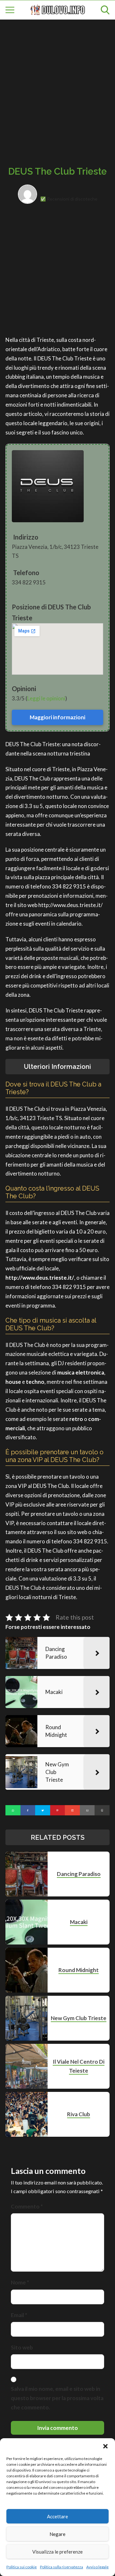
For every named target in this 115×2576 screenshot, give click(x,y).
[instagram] (72, 1810)
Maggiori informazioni (57, 717)
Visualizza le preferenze (57, 2552)
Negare (57, 2534)
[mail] (87, 1810)
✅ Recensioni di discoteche (69, 199)
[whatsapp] (13, 1810)
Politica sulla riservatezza (61, 2567)
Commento (27, 2206)
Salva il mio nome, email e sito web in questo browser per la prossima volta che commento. (57, 2398)
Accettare (57, 2516)
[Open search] (105, 10)
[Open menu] (10, 10)
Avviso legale (97, 2567)
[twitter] (43, 1810)
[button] (105, 2446)
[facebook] (28, 1810)
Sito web (22, 2347)
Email (19, 2315)
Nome (20, 2282)
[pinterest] (58, 1810)
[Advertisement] (57, 86)
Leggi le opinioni (46, 698)
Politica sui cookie (22, 2567)
